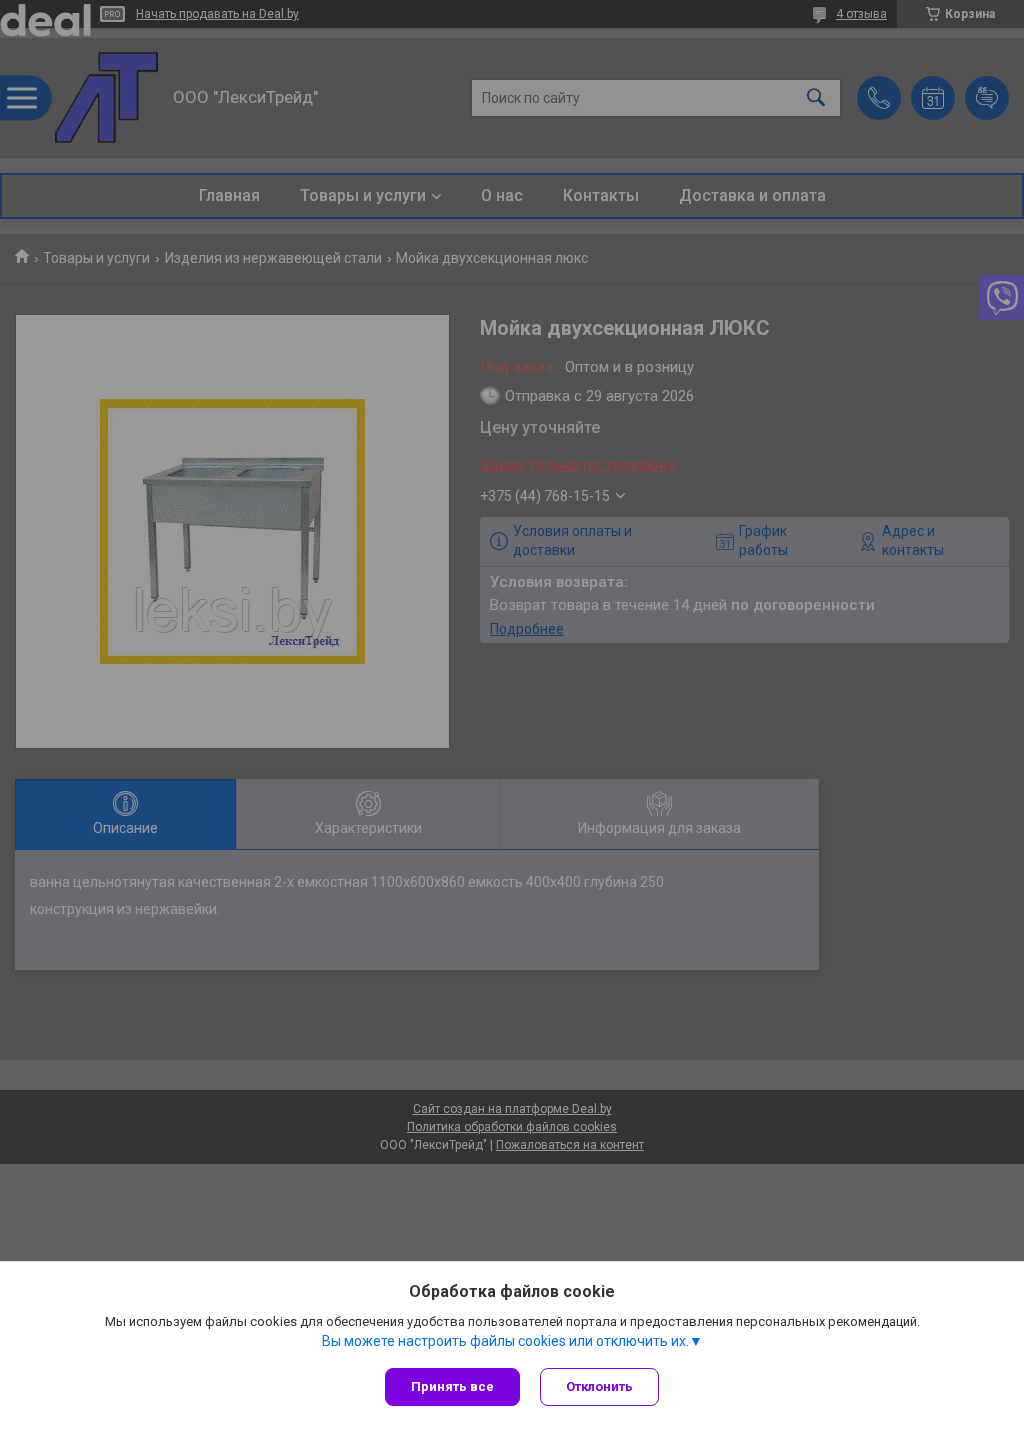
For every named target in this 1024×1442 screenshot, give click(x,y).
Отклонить (599, 1386)
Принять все (452, 1386)
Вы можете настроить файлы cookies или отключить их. (505, 1341)
